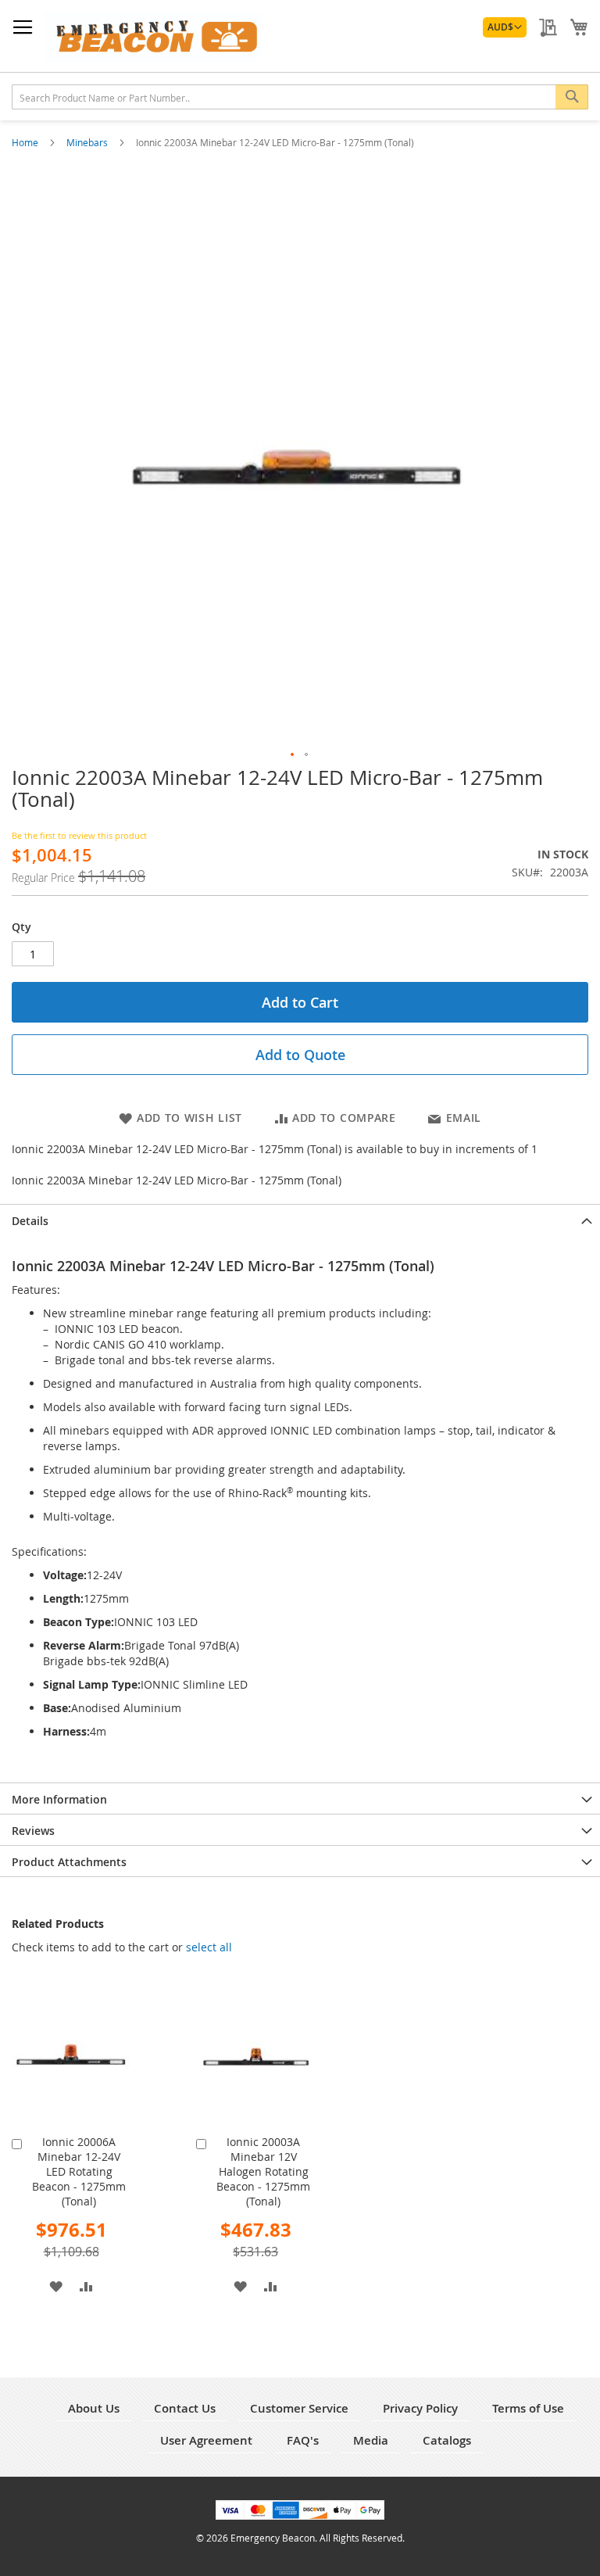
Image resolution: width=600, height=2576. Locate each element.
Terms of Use (528, 2408)
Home (26, 142)
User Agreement (206, 2440)
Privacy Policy (420, 2408)
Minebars (88, 142)
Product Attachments (69, 1862)
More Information (59, 1799)
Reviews (33, 1831)
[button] (505, 27)
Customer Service (299, 2408)
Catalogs (447, 2440)
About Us (94, 2408)
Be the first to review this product (79, 835)
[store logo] (152, 36)
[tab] (300, 1220)
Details (30, 1221)
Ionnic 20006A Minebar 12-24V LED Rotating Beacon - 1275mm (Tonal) (79, 2171)
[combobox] (300, 97)
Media (371, 2440)
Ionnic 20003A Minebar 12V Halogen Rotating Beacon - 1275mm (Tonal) (263, 2171)
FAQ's (303, 2440)
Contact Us (185, 2408)
